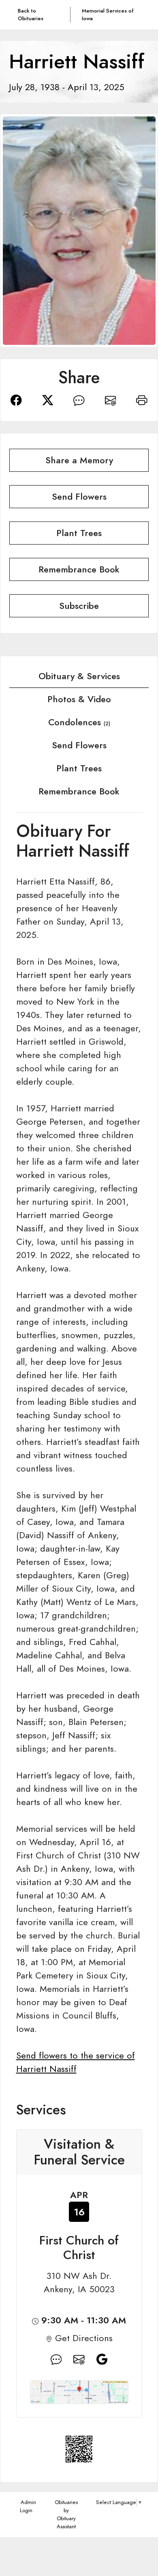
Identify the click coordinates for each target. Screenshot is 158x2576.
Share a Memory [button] (79, 460)
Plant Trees (79, 768)
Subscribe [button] (79, 606)
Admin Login (28, 2506)
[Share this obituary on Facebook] (16, 399)
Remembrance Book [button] (79, 569)
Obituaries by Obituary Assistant (66, 2514)
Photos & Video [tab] (79, 699)
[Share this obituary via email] (111, 399)
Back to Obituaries (31, 15)
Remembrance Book (79, 791)
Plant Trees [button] (79, 533)
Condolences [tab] (79, 722)
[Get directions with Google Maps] (56, 2359)
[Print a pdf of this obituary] (142, 399)
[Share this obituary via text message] (79, 399)
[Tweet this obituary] (48, 399)
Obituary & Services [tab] (79, 676)
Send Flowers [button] (79, 497)
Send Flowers (79, 745)
